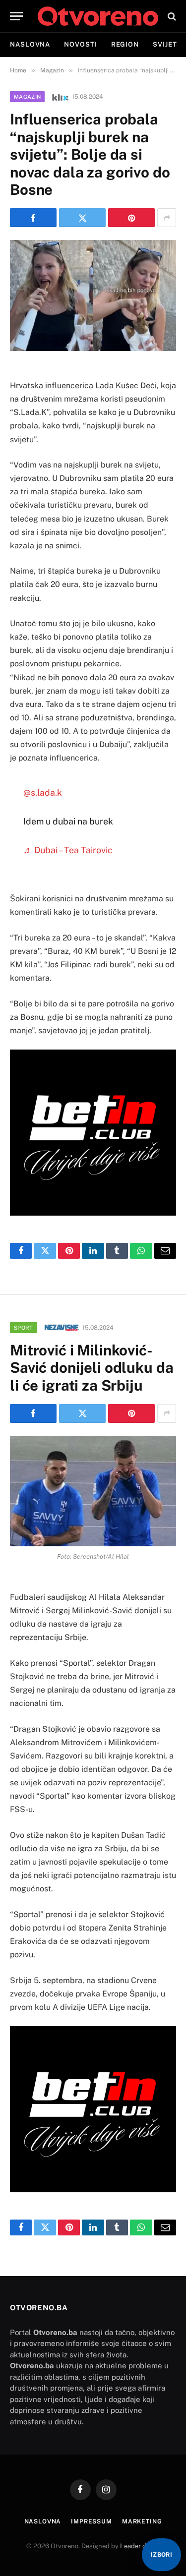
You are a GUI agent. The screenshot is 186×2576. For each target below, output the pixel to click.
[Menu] (16, 16)
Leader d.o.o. (139, 2546)
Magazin (27, 97)
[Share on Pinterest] (131, 218)
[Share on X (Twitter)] (82, 218)
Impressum (92, 2521)
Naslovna (30, 44)
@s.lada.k (43, 792)
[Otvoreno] (98, 16)
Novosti (80, 44)
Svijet (165, 44)
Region (125, 44)
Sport (24, 1328)
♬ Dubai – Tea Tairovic (68, 850)
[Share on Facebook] (33, 218)
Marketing (142, 2521)
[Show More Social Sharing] (167, 218)
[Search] (171, 16)
